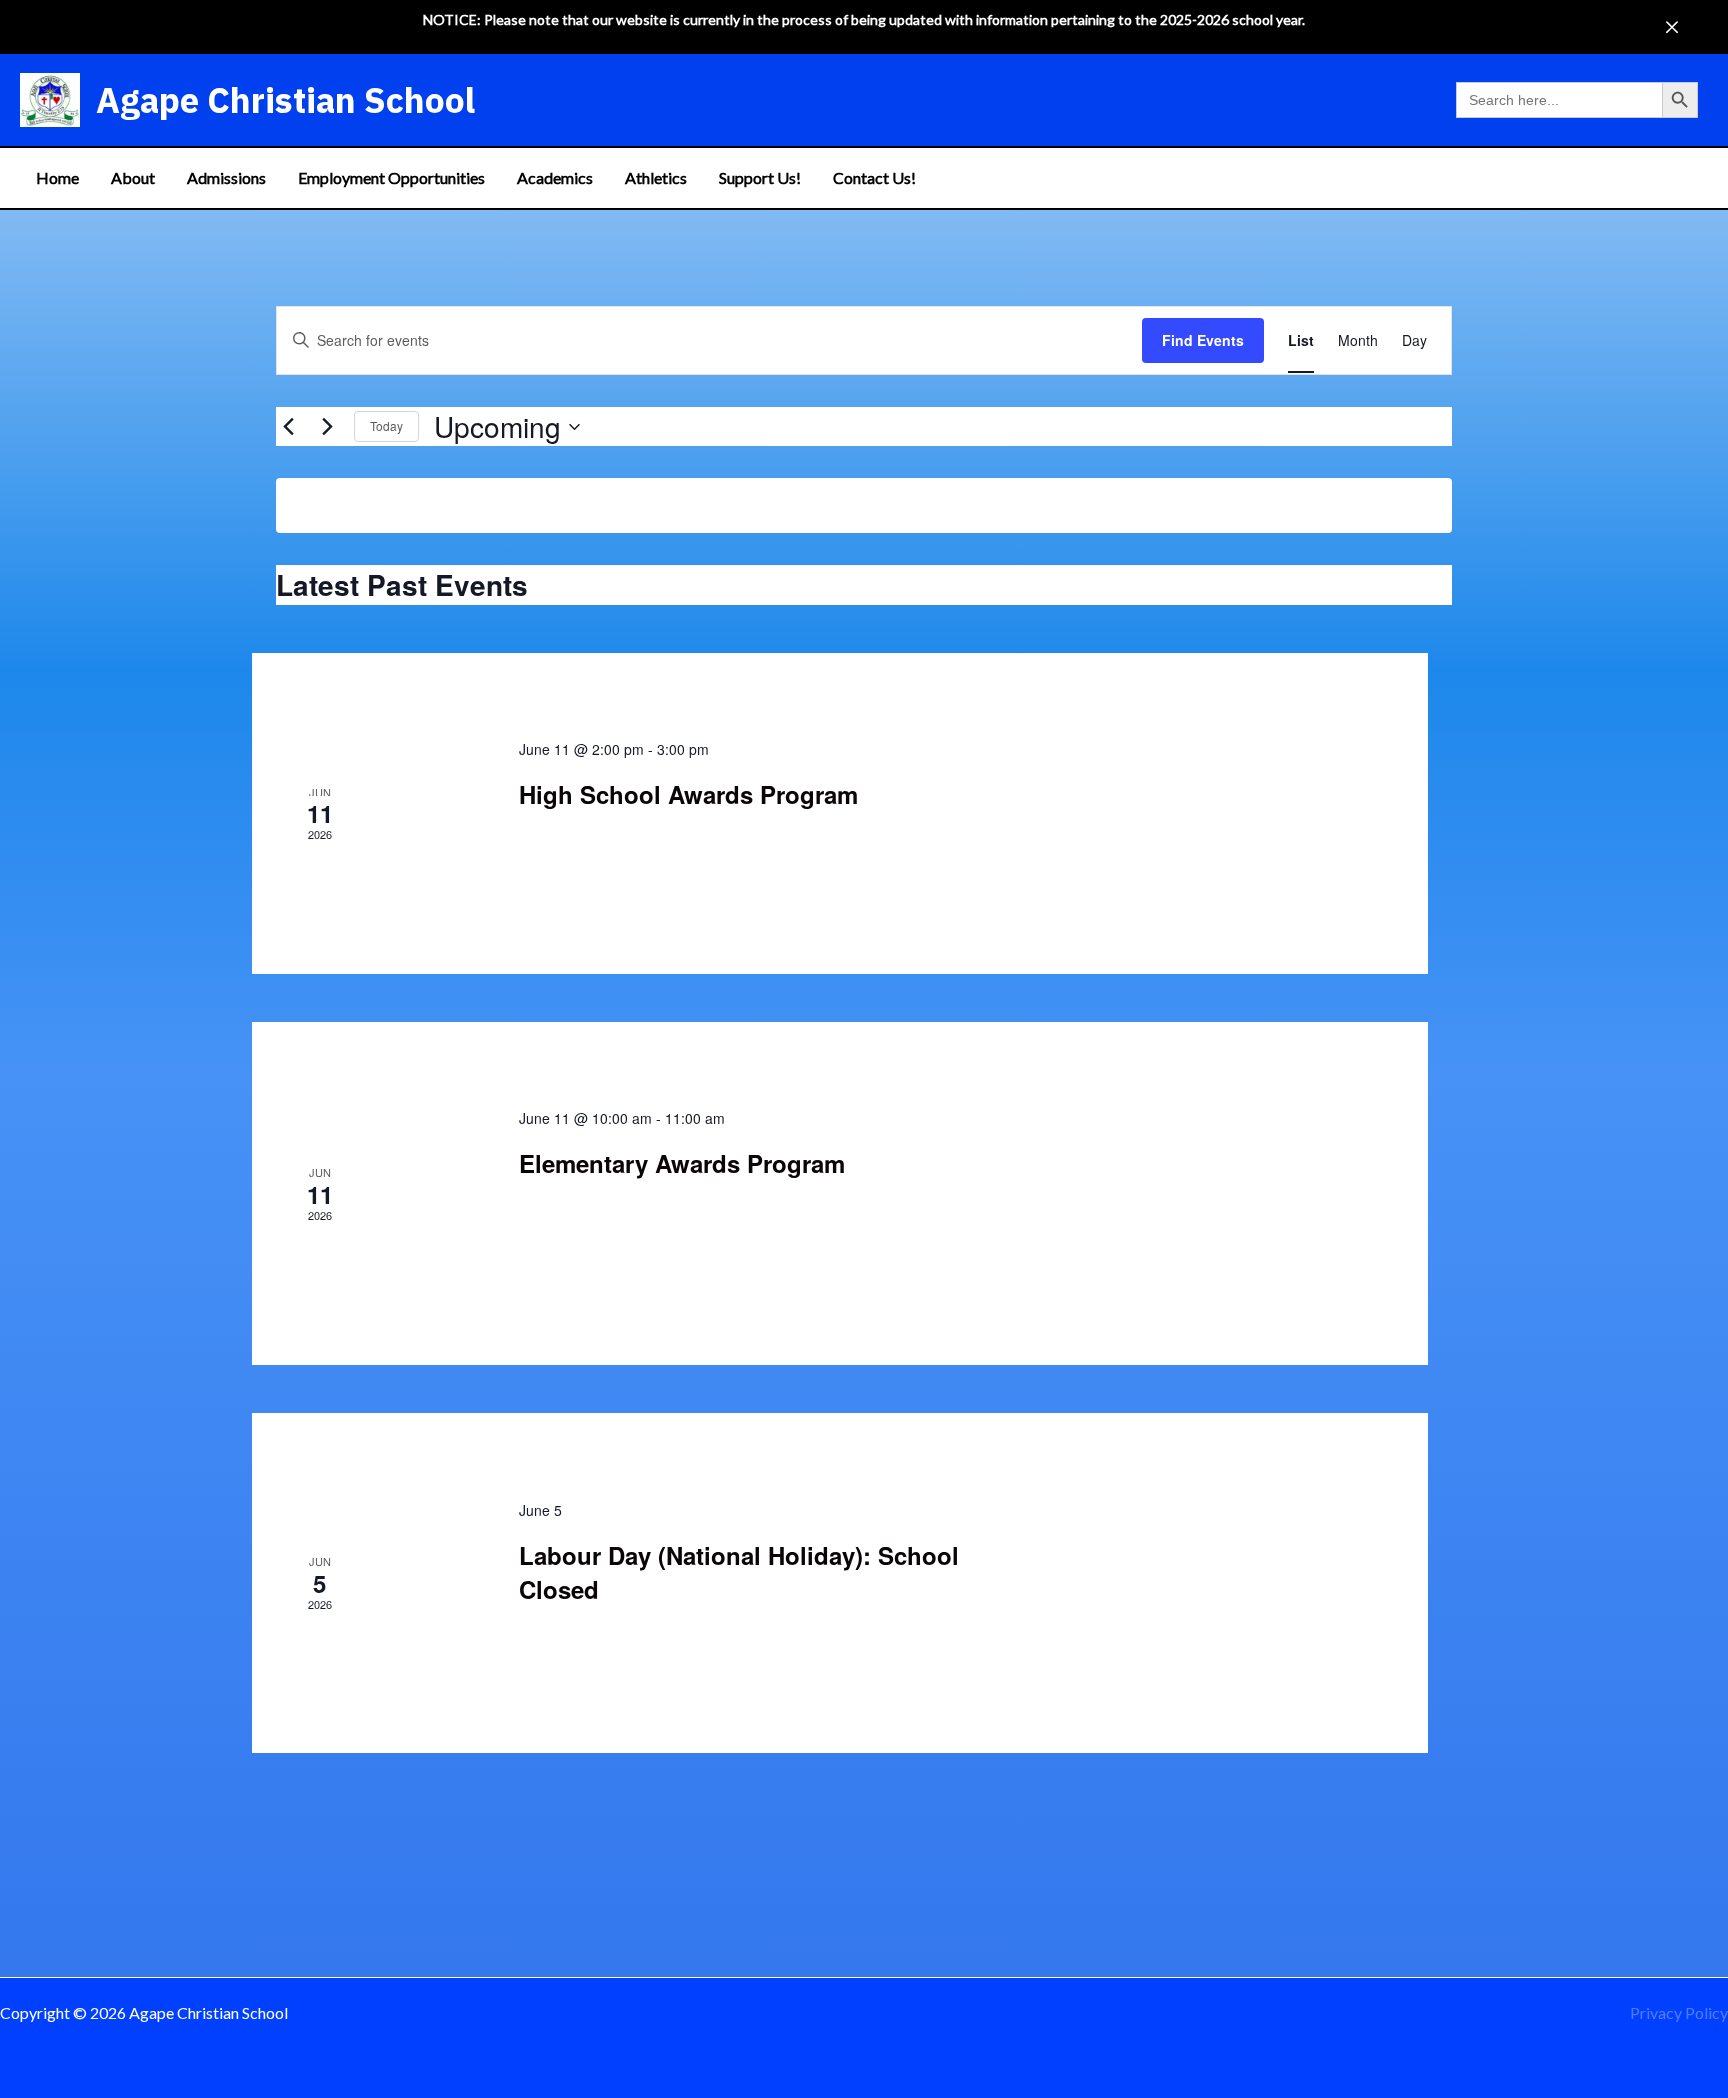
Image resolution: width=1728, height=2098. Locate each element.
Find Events (1203, 340)
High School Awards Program (688, 794)
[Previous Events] (288, 427)
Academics (555, 177)
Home (57, 177)
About (133, 177)
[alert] (864, 505)
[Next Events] (327, 427)
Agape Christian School (285, 100)
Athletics (656, 177)
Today (386, 425)
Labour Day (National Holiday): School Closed (739, 1572)
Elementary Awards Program (682, 1163)
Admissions (226, 177)
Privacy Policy (1679, 2012)
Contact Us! (874, 177)
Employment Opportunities (391, 177)
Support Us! (760, 177)
